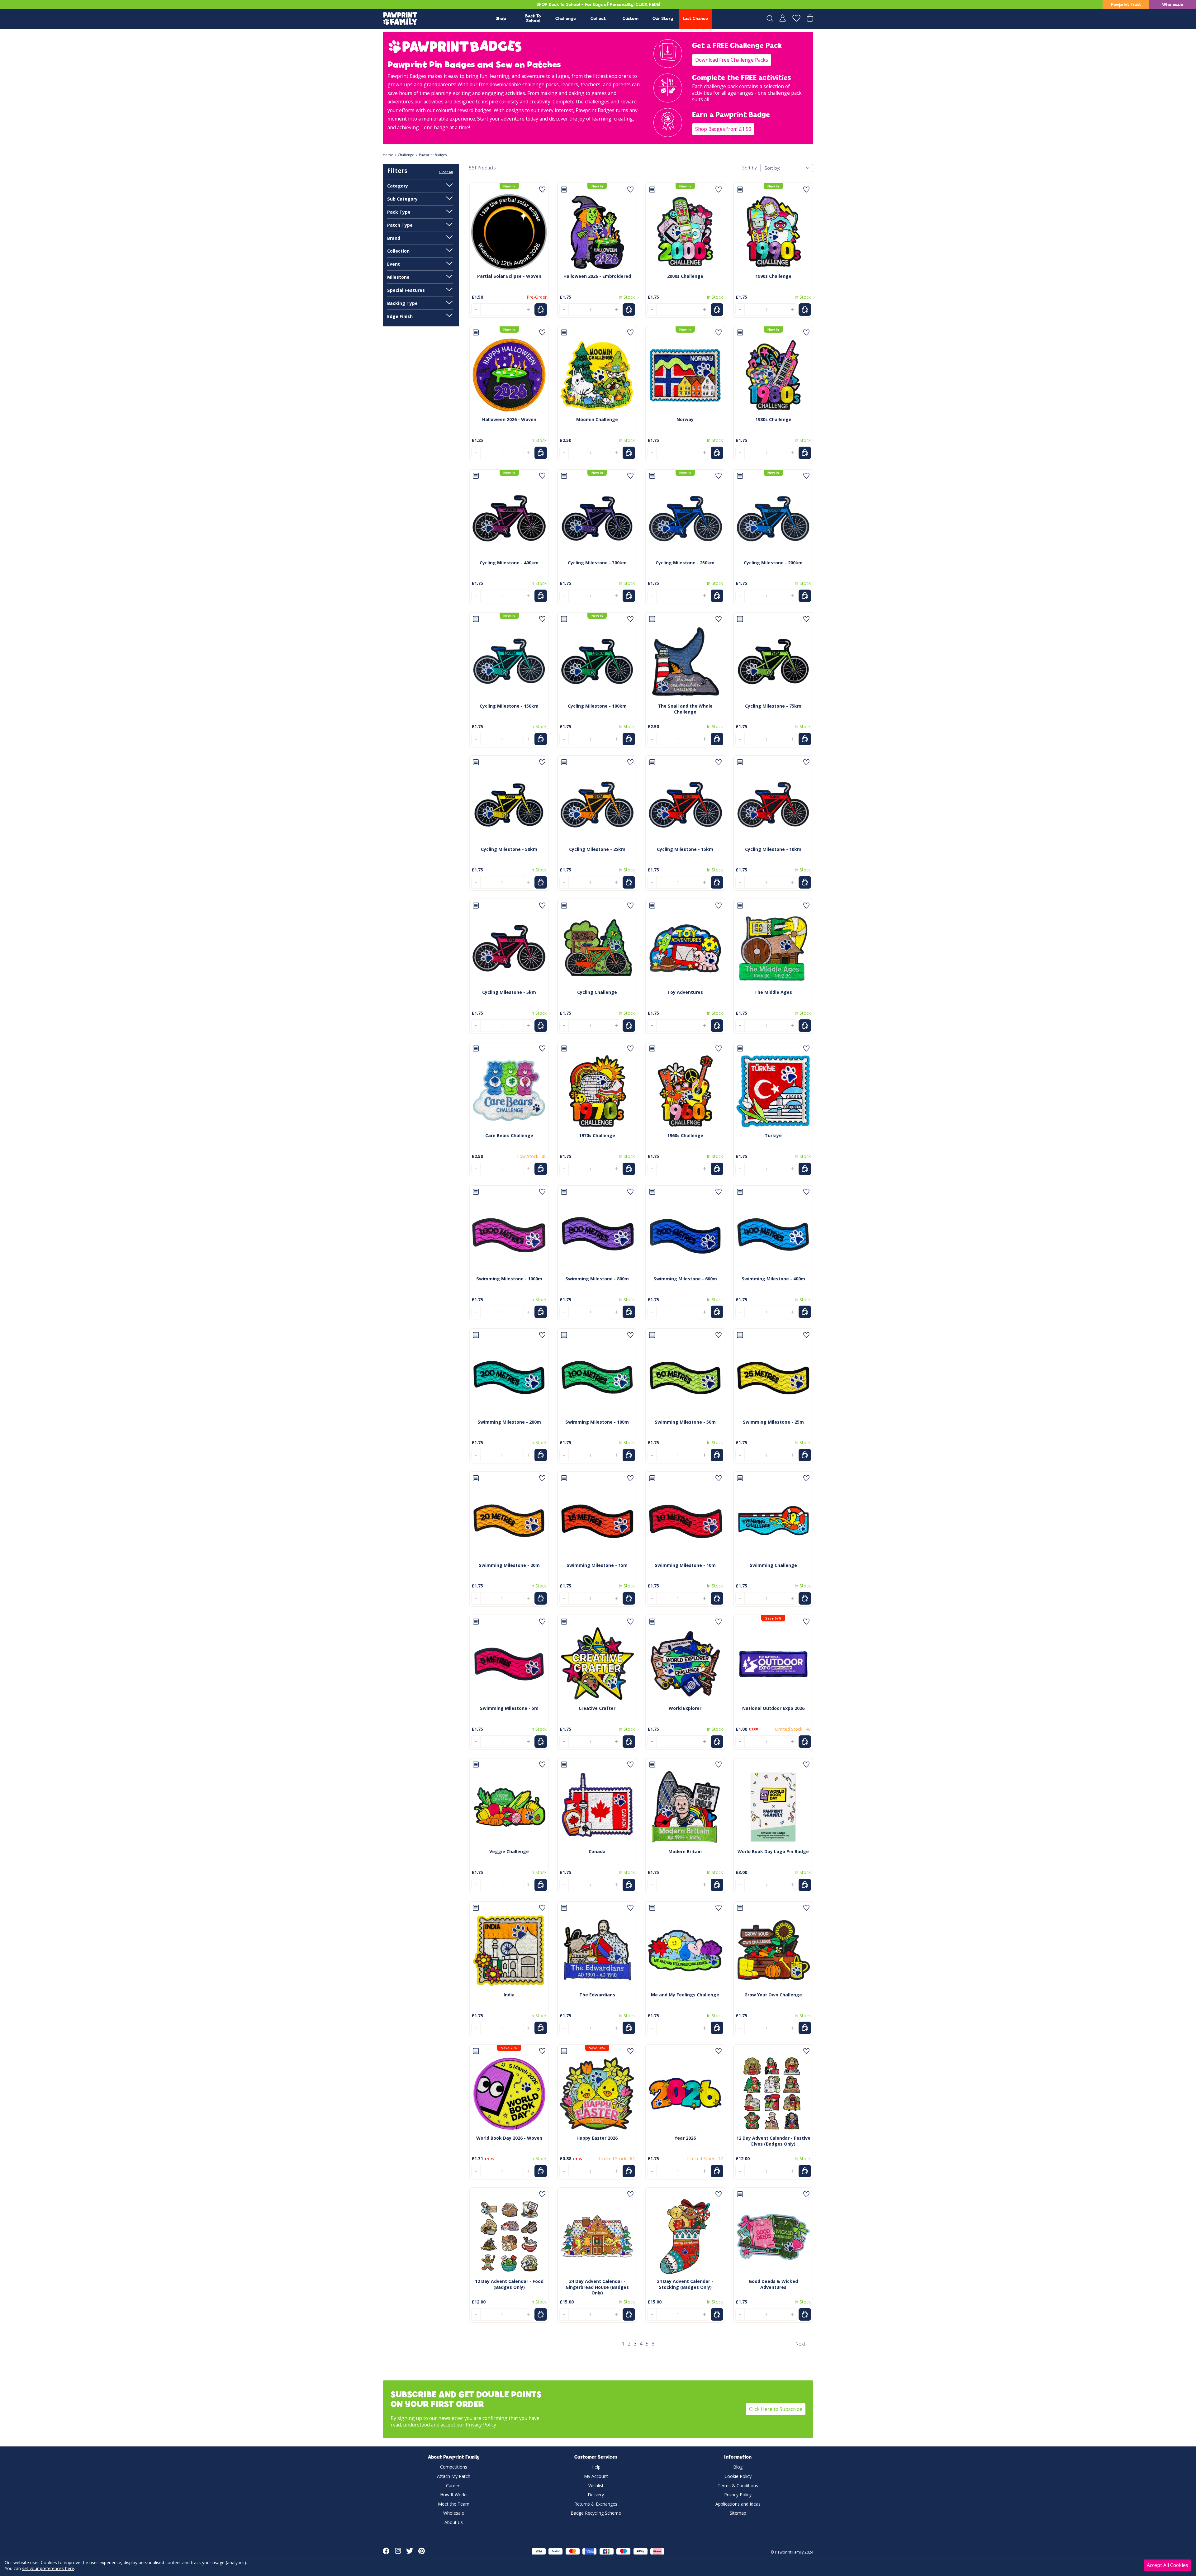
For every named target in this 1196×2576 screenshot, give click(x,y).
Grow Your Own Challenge (773, 1995)
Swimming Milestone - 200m (509, 1422)
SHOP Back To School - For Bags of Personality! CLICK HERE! (598, 5)
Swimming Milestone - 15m (597, 1565)
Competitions (454, 2467)
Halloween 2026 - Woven (509, 419)
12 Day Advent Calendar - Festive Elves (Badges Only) (773, 2141)
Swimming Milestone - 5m (509, 1708)
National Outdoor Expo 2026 (773, 1708)
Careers (454, 2486)
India (509, 1995)
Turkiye (773, 1135)
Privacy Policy (481, 2425)
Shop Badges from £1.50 (723, 129)
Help (596, 2467)
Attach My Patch (454, 2476)
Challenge (566, 19)
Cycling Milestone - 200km (773, 563)
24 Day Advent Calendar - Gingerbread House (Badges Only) (597, 2287)
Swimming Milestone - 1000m (509, 1279)
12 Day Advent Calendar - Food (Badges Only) (509, 2284)
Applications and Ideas (738, 2504)
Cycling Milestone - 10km (773, 849)
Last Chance (695, 19)
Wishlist (596, 2486)
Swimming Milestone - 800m (597, 1279)
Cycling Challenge (597, 992)
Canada (597, 1851)
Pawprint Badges (433, 155)
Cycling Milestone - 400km (509, 563)
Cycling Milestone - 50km (509, 849)
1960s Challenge (685, 1135)
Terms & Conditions (738, 2486)
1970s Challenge (597, 1135)
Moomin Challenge (597, 419)
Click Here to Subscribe (776, 2409)
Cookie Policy (738, 2476)
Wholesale (1173, 5)
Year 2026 (685, 2138)
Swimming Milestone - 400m (773, 1279)
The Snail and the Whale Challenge (685, 709)
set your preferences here (48, 2568)
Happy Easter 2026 (597, 2138)
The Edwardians (597, 1995)
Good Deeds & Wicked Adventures (773, 2284)
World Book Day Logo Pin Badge (773, 1851)
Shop (501, 19)
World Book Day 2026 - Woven (509, 2138)
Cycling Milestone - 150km (509, 706)
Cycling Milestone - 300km (597, 563)
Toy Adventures (685, 992)
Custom (631, 19)
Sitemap (738, 2513)
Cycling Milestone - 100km (597, 706)
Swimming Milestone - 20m (509, 1565)
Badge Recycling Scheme (596, 2513)
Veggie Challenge (509, 1851)
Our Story (663, 19)
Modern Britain (685, 1851)
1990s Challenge (773, 276)
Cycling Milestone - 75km (773, 706)
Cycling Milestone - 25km (597, 849)
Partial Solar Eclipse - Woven (509, 276)
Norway (685, 419)
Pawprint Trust (1126, 5)
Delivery (596, 2495)
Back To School (533, 19)
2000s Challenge (685, 276)
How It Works (454, 2495)
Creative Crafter (597, 1708)
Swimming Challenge (773, 1565)
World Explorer (685, 1708)
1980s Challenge (773, 419)
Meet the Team (454, 2504)
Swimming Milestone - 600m (685, 1279)
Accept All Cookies (1168, 2565)
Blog (738, 2467)
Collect (598, 19)
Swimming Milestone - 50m (685, 1422)
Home (388, 155)
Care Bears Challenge (509, 1135)
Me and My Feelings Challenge (685, 1995)
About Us (454, 2522)
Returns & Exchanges (596, 2504)
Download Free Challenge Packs (732, 60)
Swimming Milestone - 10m (685, 1565)
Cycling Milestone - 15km (685, 849)
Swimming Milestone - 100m (597, 1422)
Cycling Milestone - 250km (685, 563)
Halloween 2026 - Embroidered (597, 276)
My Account (596, 2476)
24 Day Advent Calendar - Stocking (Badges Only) (685, 2284)
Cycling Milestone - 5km (509, 992)
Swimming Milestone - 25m (773, 1422)
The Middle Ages (773, 992)
